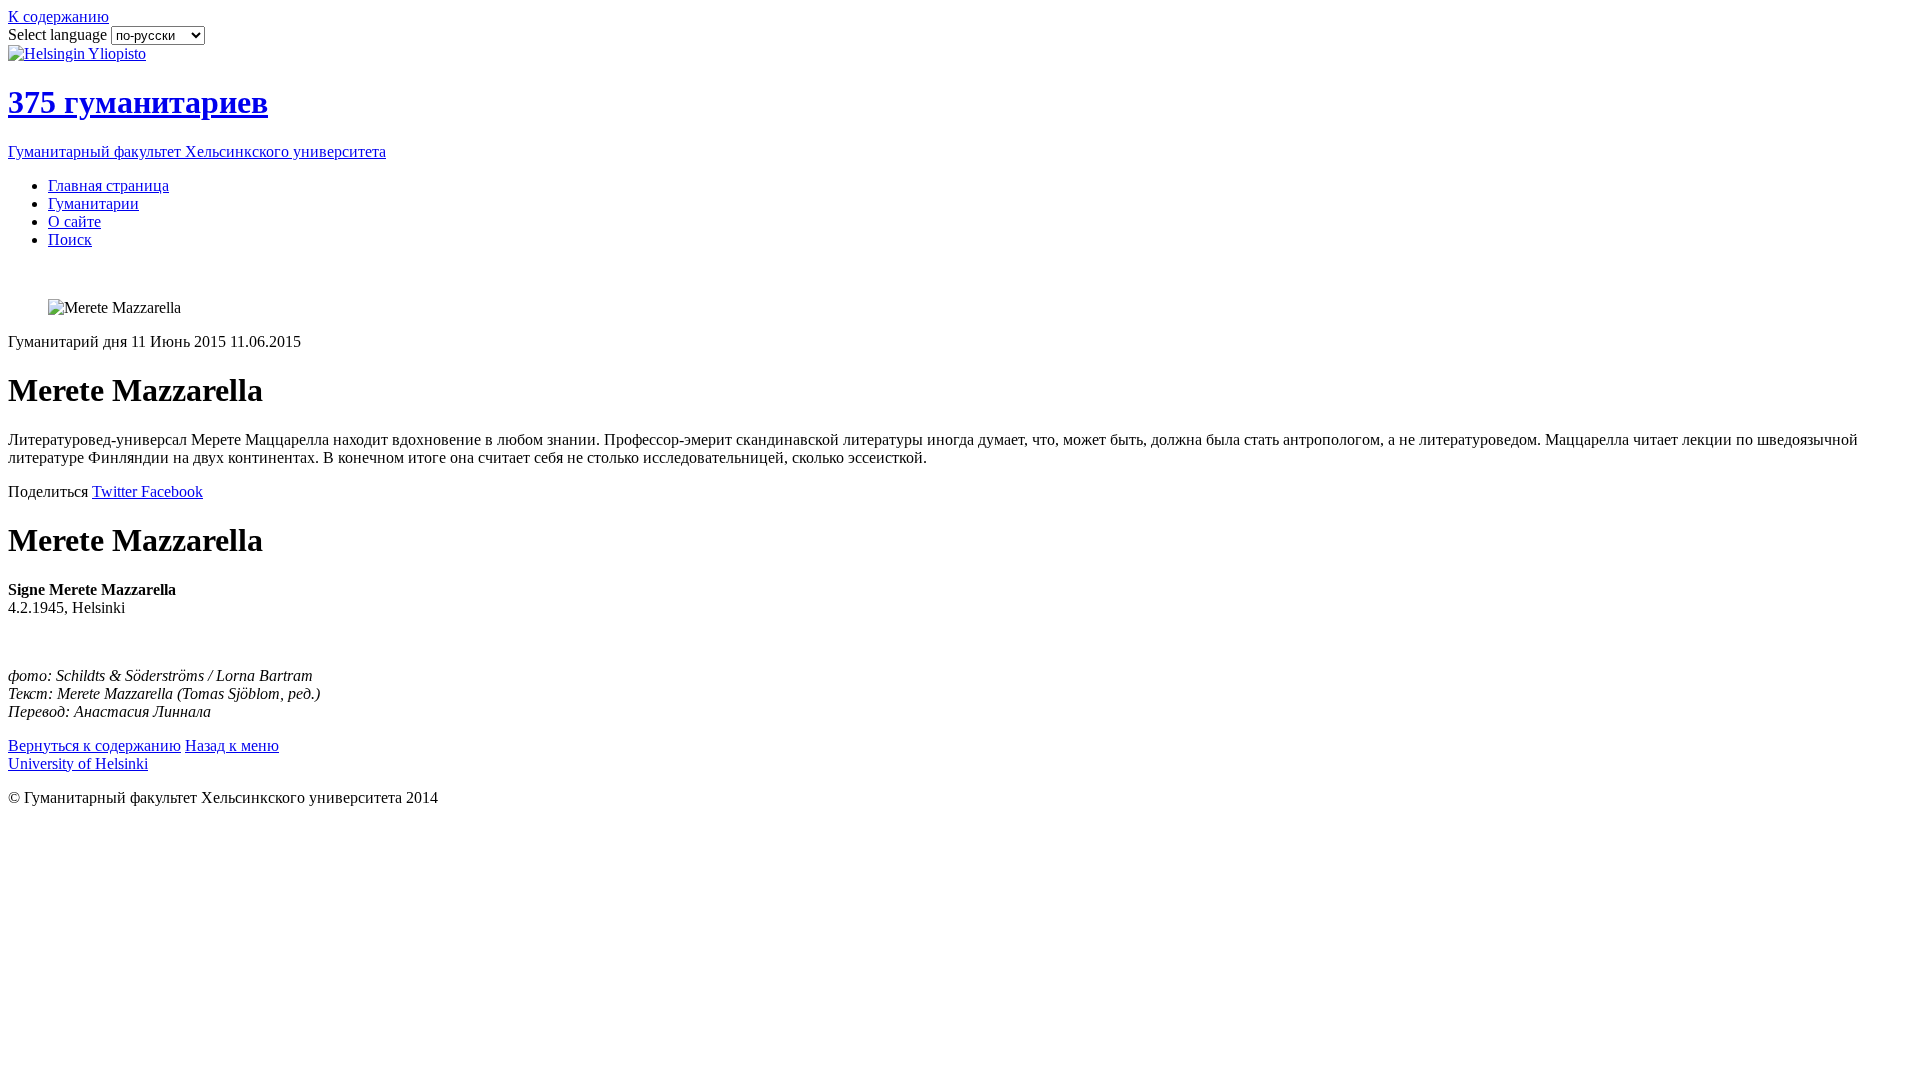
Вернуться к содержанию (94, 745)
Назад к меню (232, 745)
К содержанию (58, 16)
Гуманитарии (93, 203)
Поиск (70, 239)
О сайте (74, 221)
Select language (59, 34)
